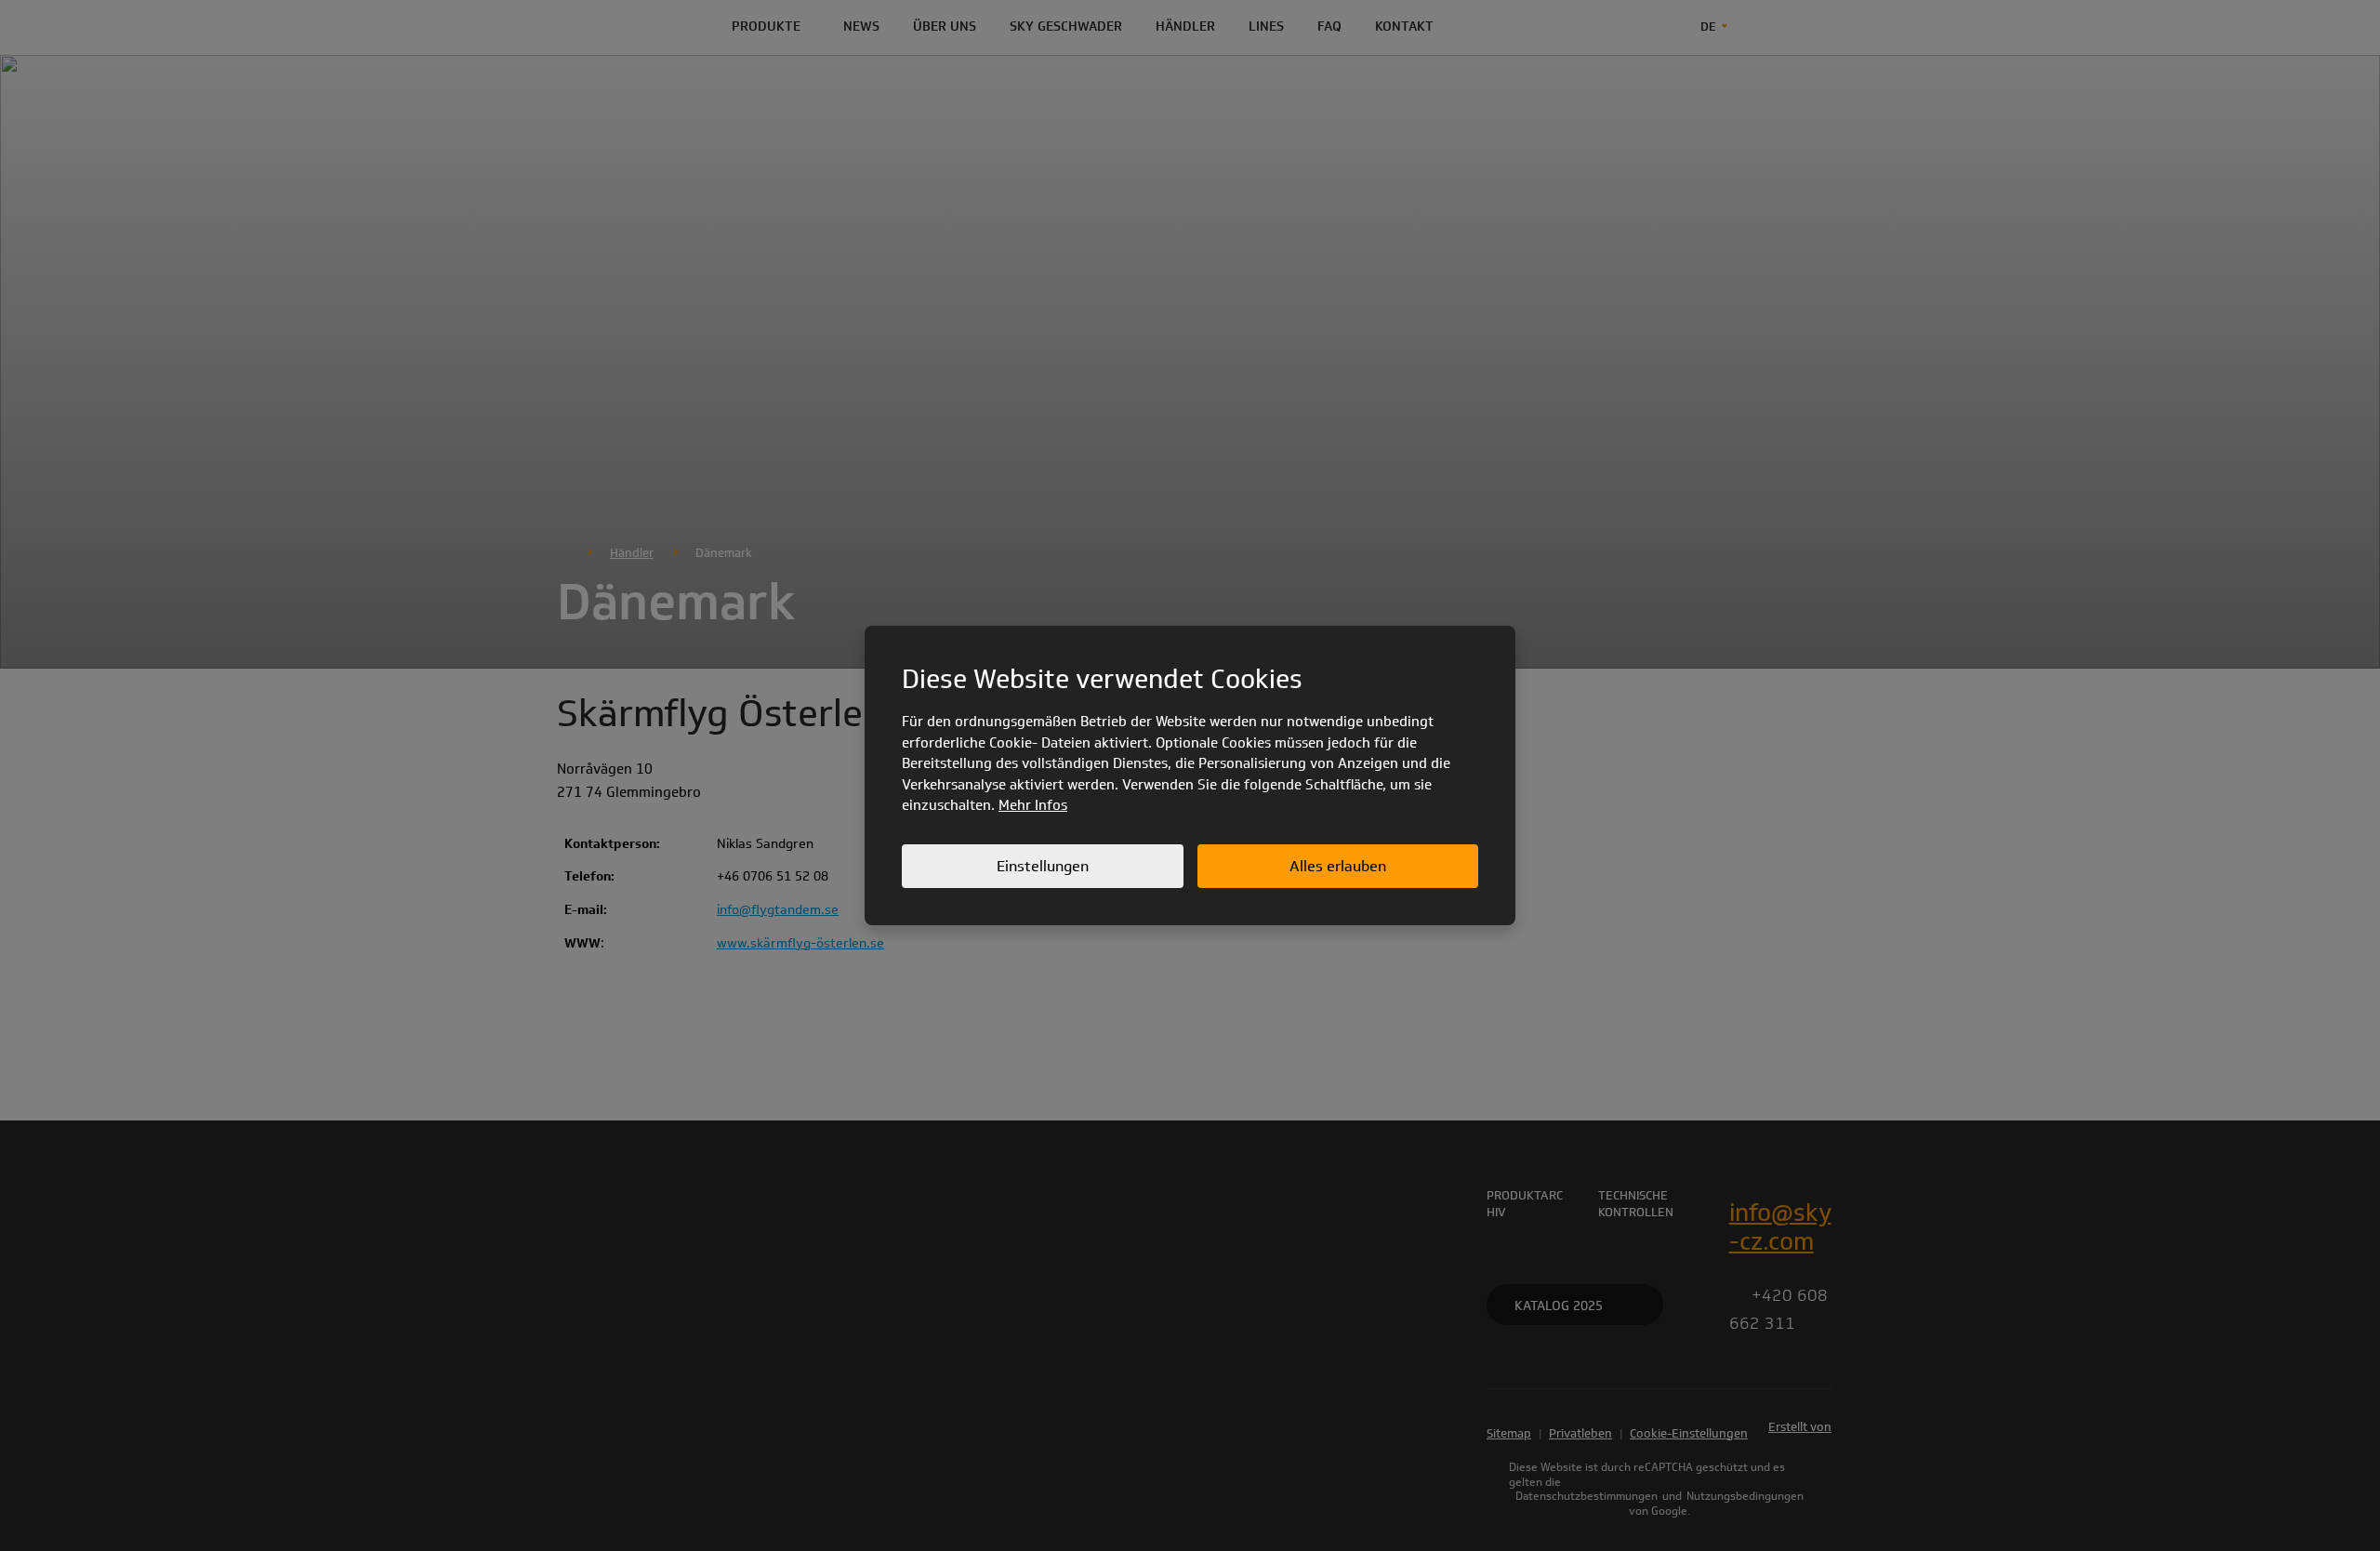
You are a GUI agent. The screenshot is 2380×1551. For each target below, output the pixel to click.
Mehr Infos (1033, 805)
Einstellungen (1043, 866)
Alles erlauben (1338, 866)
